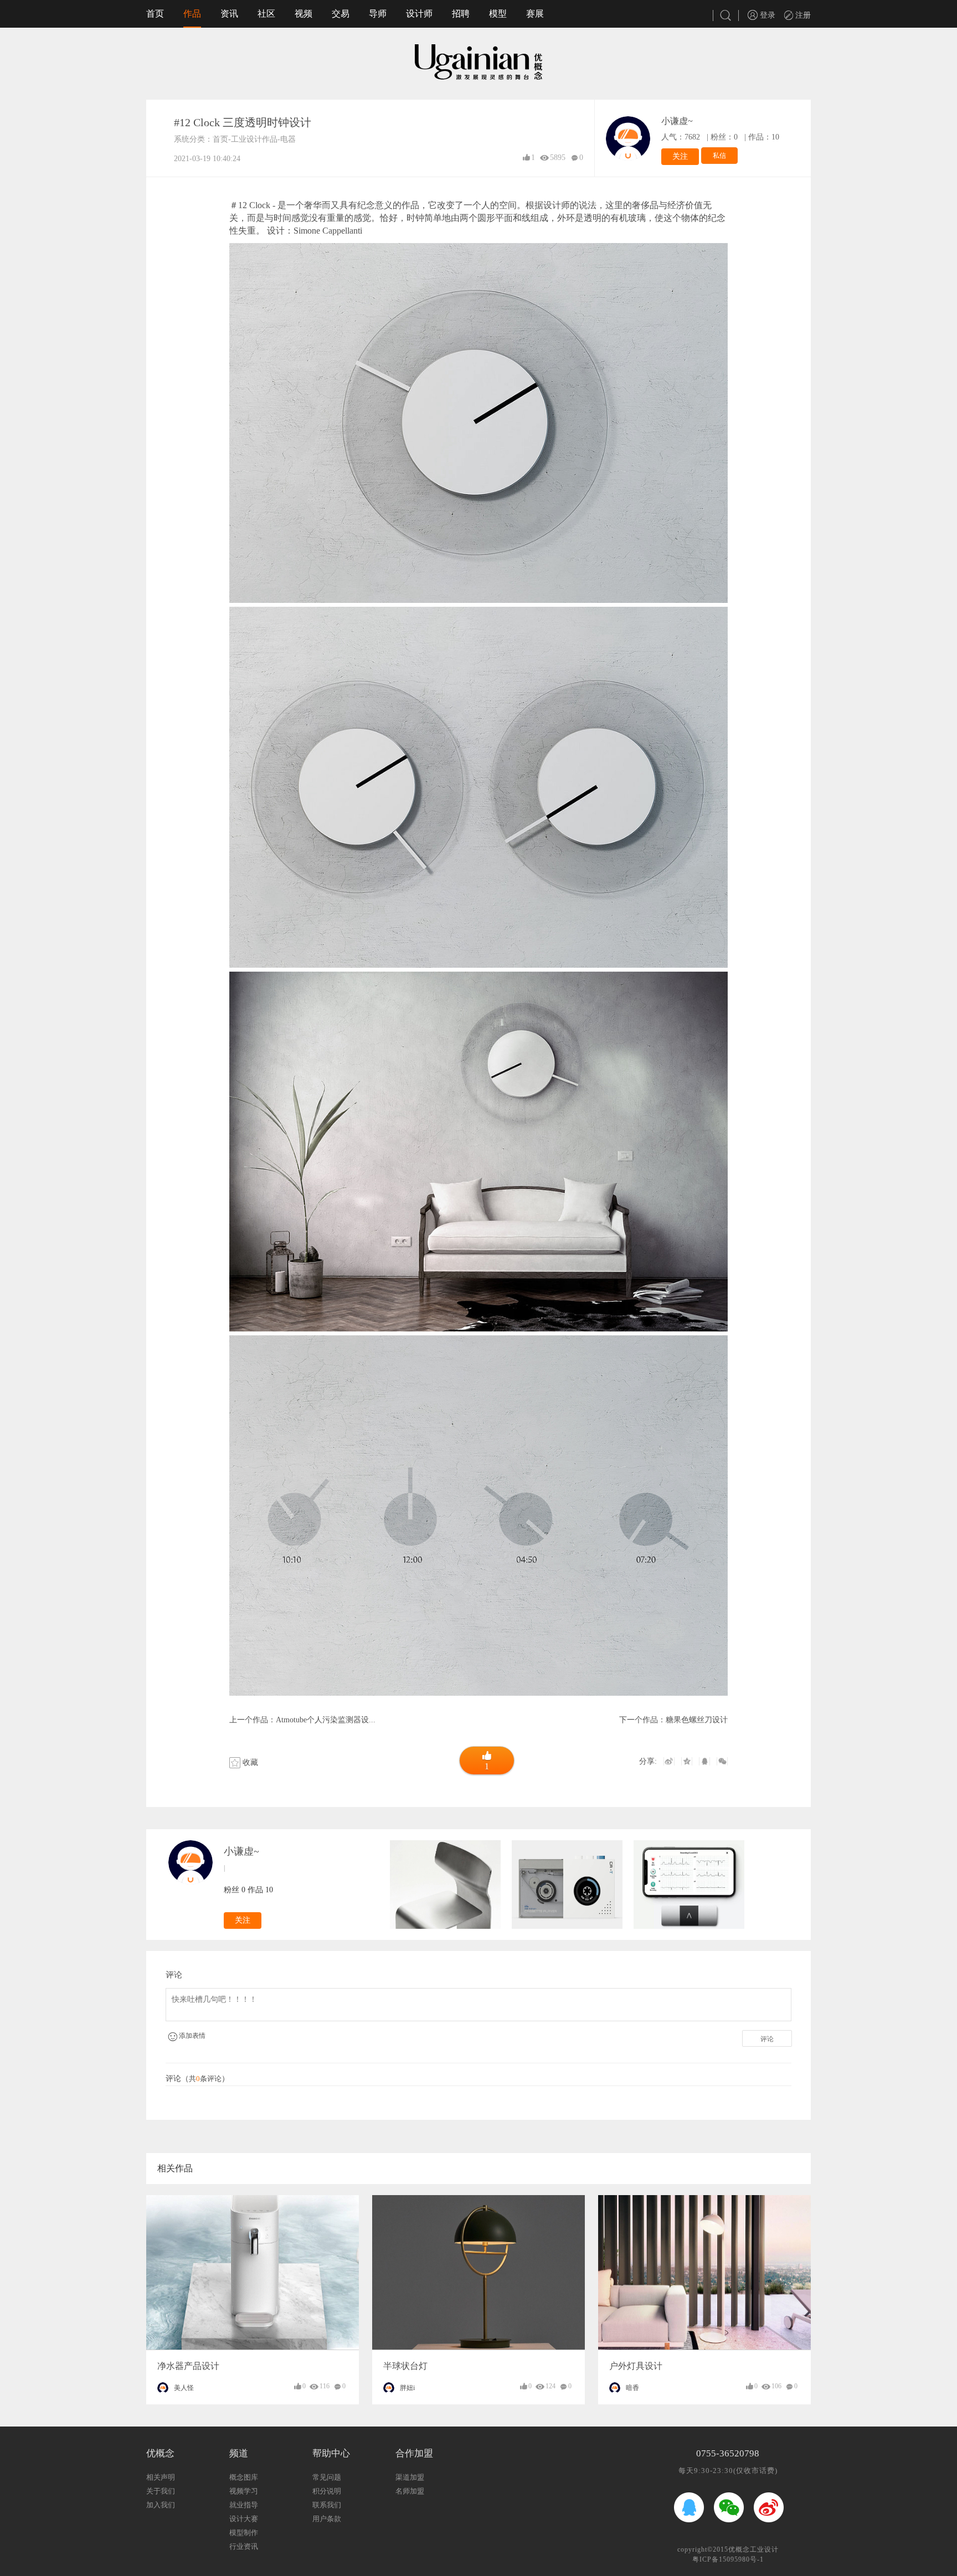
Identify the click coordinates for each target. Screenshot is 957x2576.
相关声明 (161, 2477)
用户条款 (327, 2519)
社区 (266, 14)
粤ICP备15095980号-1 (728, 2559)
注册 (802, 15)
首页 (155, 14)
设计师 (419, 14)
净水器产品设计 (188, 2366)
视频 (303, 14)
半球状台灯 (405, 2366)
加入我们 (161, 2505)
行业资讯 (244, 2546)
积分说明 (327, 2491)
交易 (341, 14)
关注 (680, 156)
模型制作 (244, 2533)
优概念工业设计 (753, 2549)
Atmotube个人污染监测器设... (326, 1720)
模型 (498, 14)
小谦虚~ (677, 121)
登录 (766, 15)
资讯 (229, 14)
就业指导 (244, 2505)
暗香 (632, 2388)
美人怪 (184, 2388)
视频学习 (244, 2491)
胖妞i (407, 2388)
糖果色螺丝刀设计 (697, 1720)
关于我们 (161, 2491)
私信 (719, 156)
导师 (378, 14)
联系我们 (327, 2505)
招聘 (461, 14)
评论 (767, 2039)
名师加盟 (410, 2491)
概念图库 (244, 2477)
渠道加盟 (410, 2477)
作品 (192, 14)
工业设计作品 (254, 139)
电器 (288, 139)
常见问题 (327, 2477)
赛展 (535, 14)
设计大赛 (244, 2519)
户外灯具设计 (636, 2366)
